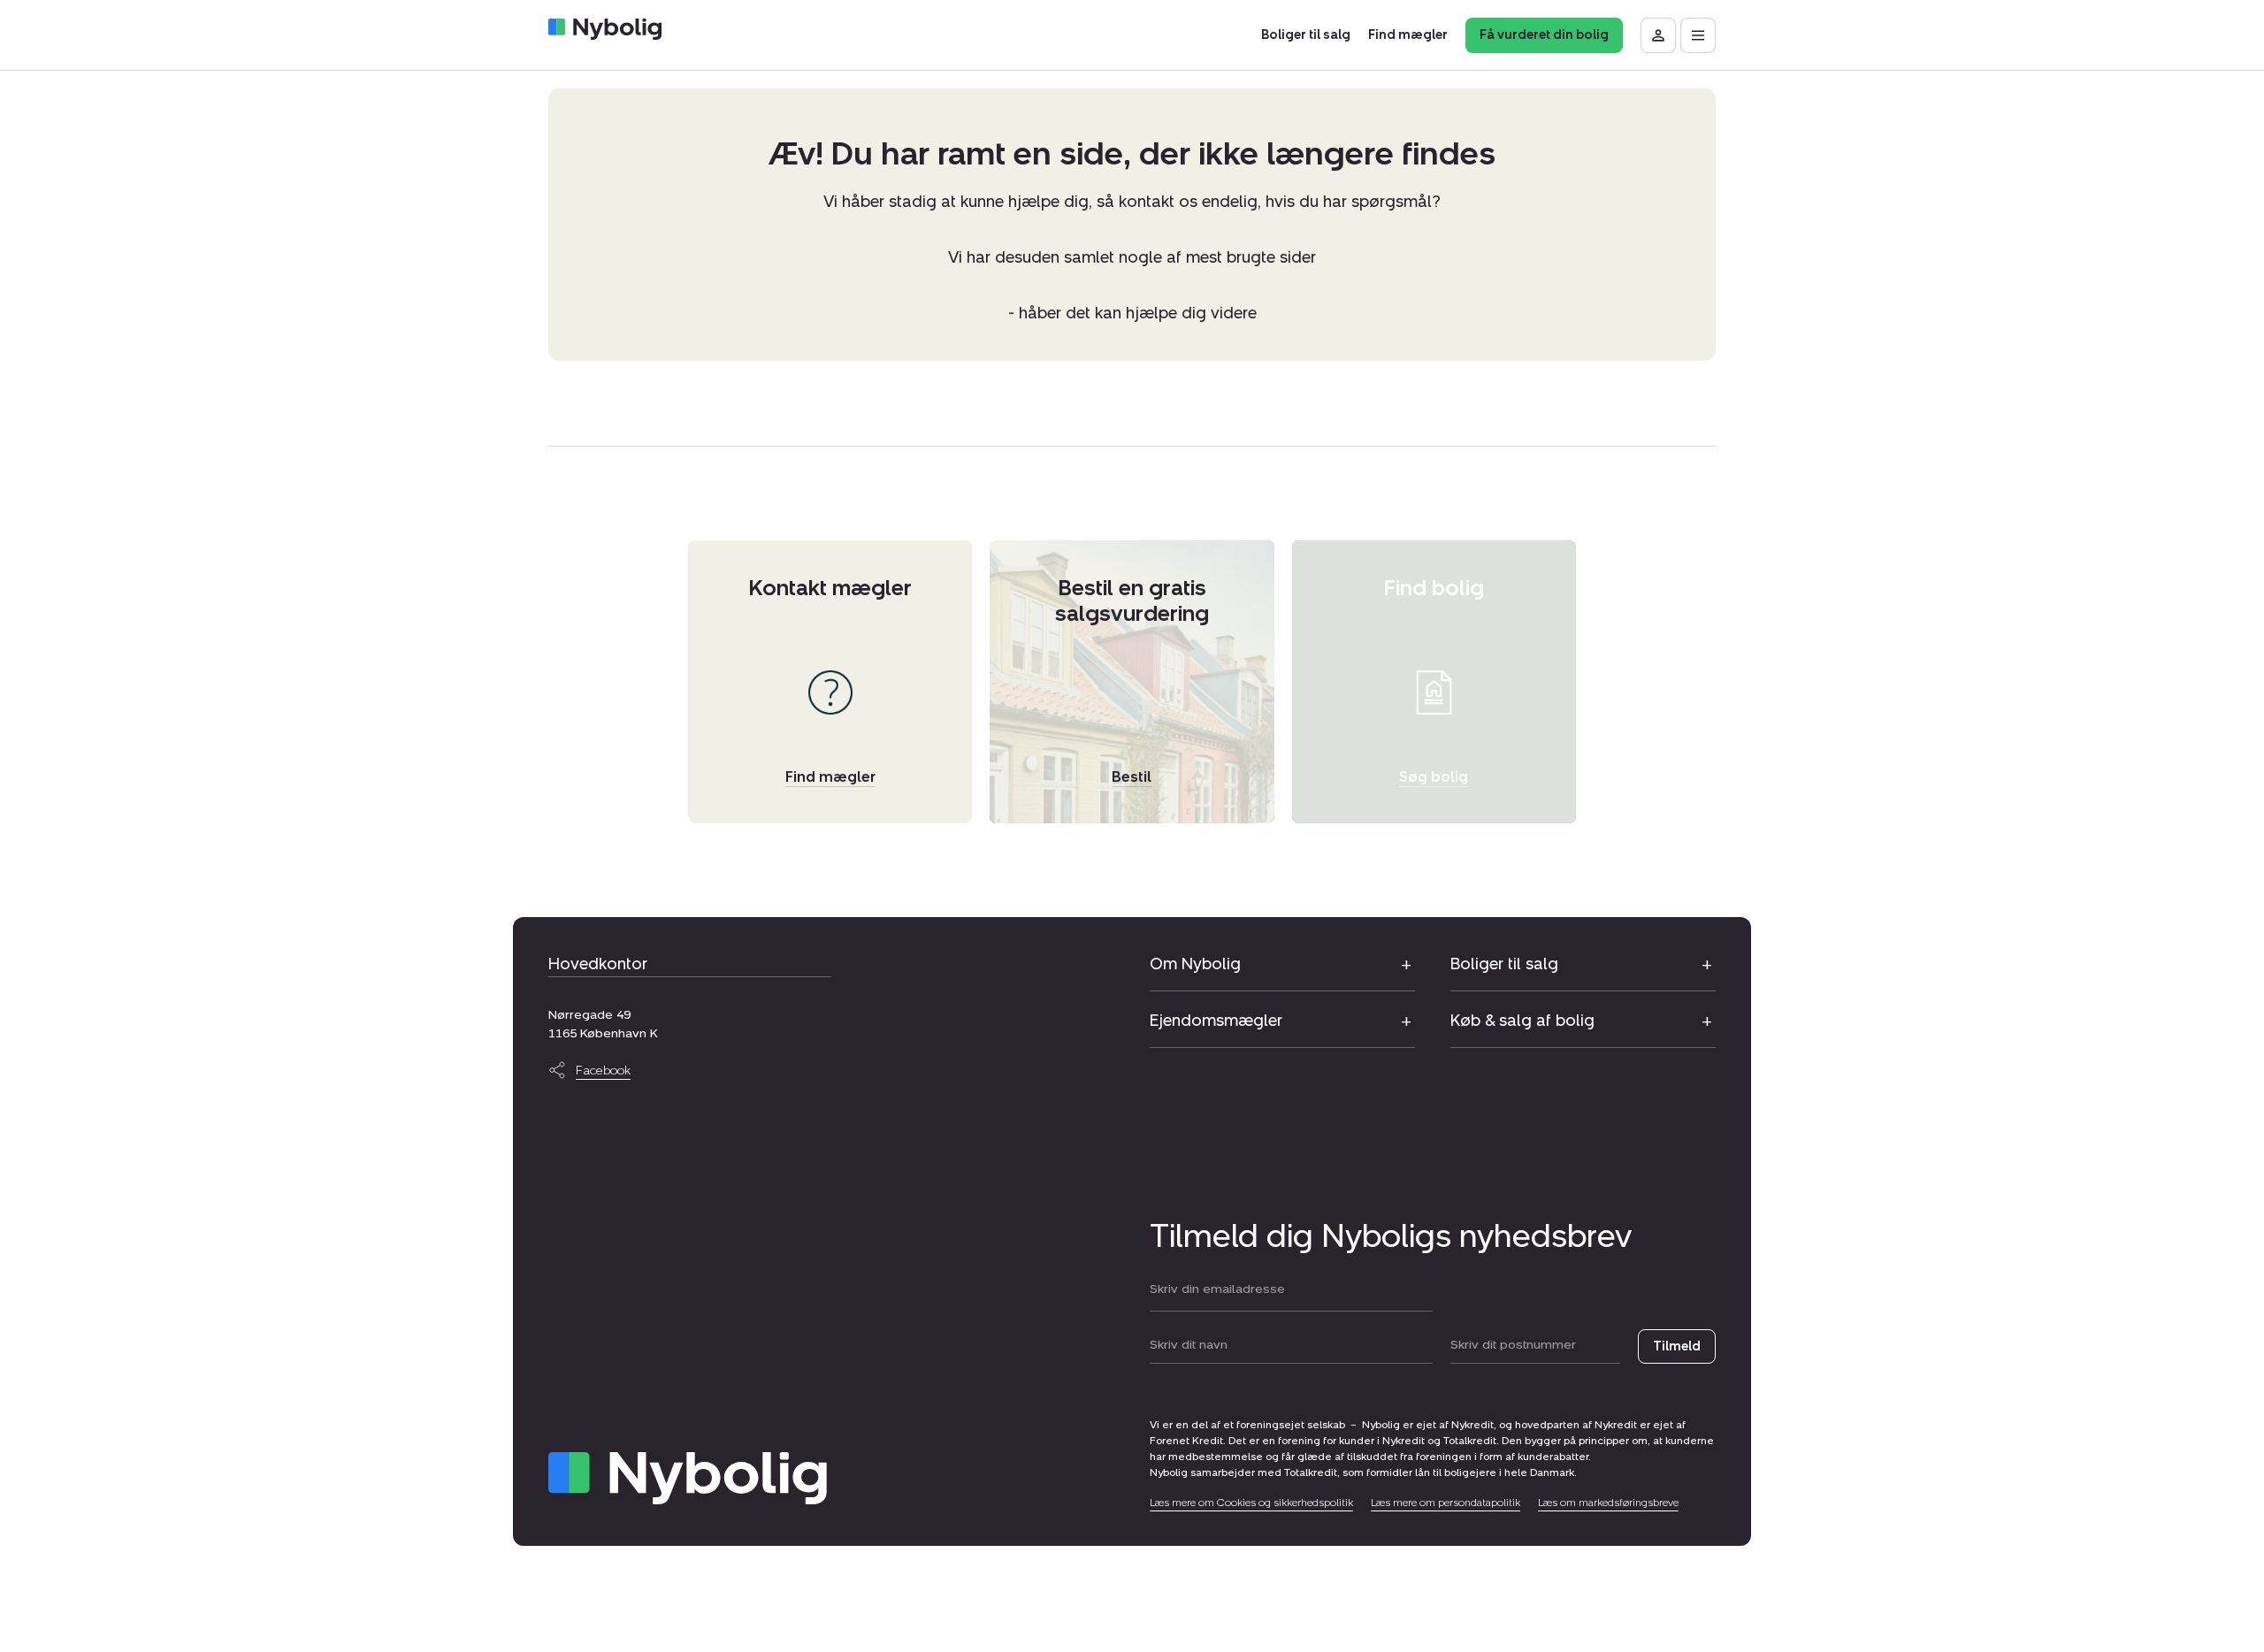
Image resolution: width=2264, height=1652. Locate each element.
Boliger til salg (1504, 964)
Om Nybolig (1195, 964)
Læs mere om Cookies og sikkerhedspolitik (1251, 1503)
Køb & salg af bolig (1522, 1021)
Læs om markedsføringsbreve (1608, 1503)
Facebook (603, 1071)
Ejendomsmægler (1216, 1021)
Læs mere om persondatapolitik (1446, 1503)
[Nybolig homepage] (688, 1478)
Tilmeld (1677, 1346)
